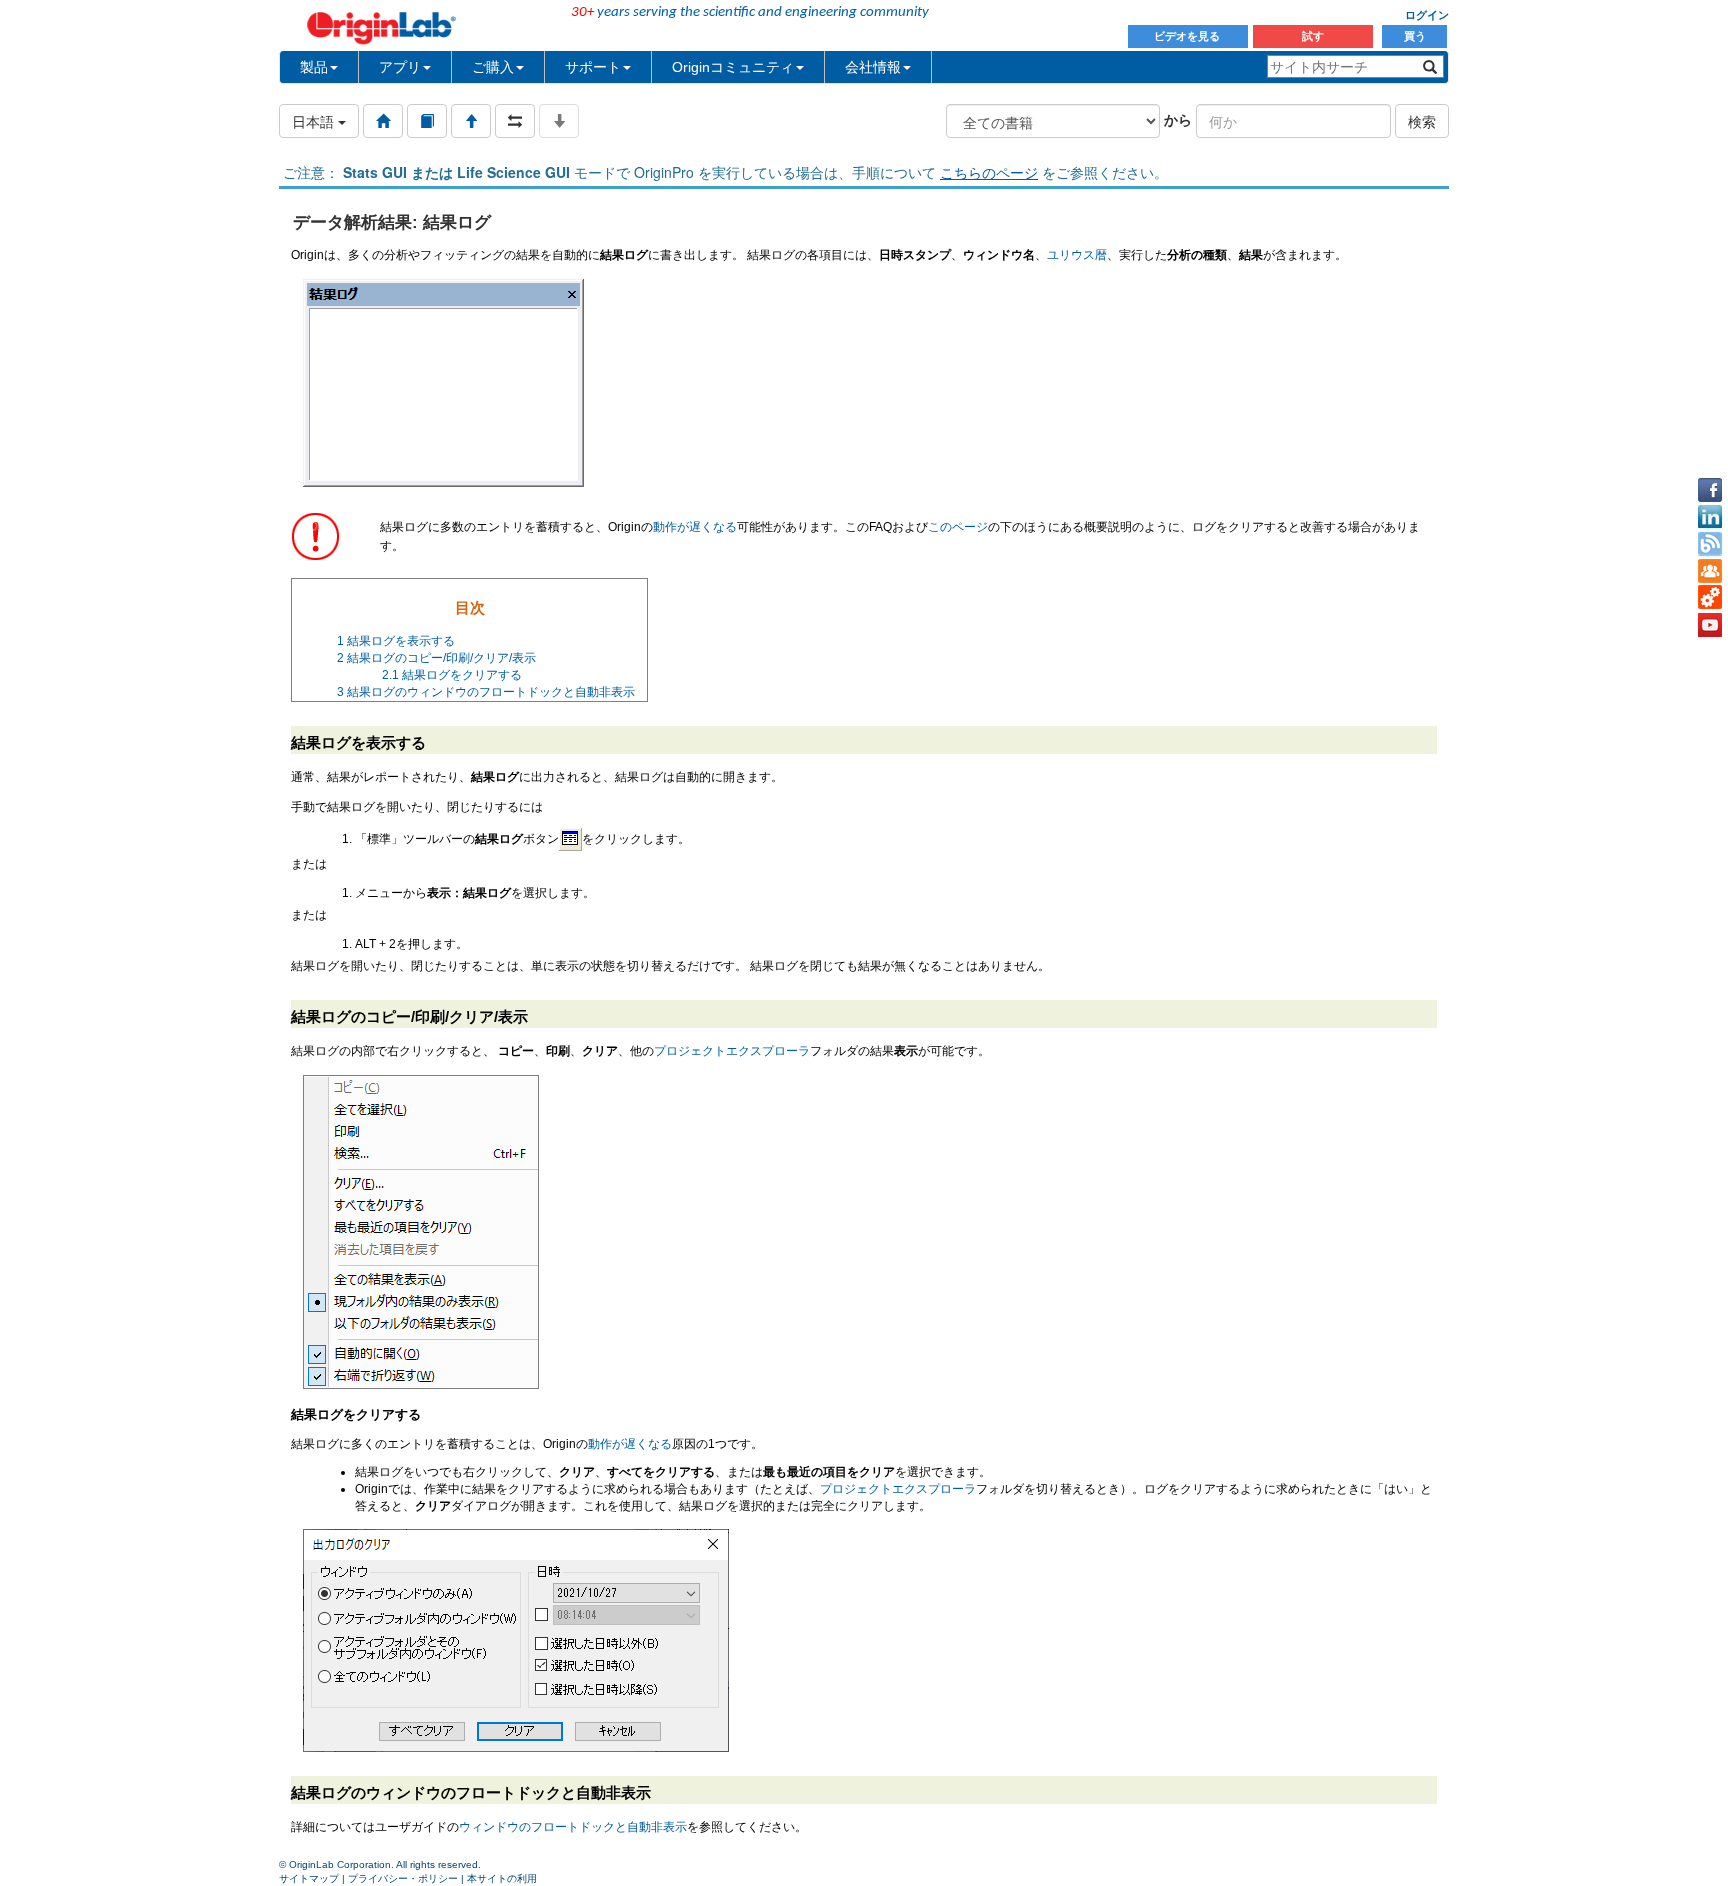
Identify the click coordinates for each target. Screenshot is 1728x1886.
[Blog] (1710, 544)
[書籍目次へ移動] (427, 121)
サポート (593, 67)
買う (1415, 36)
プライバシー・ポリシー (403, 1878)
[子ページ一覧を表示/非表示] (559, 121)
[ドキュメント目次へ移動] (383, 121)
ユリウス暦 (1077, 255)
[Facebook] (1710, 490)
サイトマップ (309, 1878)
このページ (958, 527)
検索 (1422, 121)
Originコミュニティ (733, 67)
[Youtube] (1710, 625)
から (1178, 119)
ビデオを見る (1188, 36)
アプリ (400, 67)
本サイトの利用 (502, 1878)
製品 (314, 67)
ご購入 (493, 67)
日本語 (315, 121)
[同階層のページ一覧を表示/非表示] (515, 121)
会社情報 (873, 67)
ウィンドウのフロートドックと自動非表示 (573, 1827)
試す (1313, 36)
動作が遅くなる (695, 527)
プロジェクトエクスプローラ (732, 1051)
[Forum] (1710, 571)
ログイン (1427, 15)
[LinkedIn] (1710, 517)
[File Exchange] (1710, 598)
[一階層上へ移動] (471, 121)
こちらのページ (989, 172)
